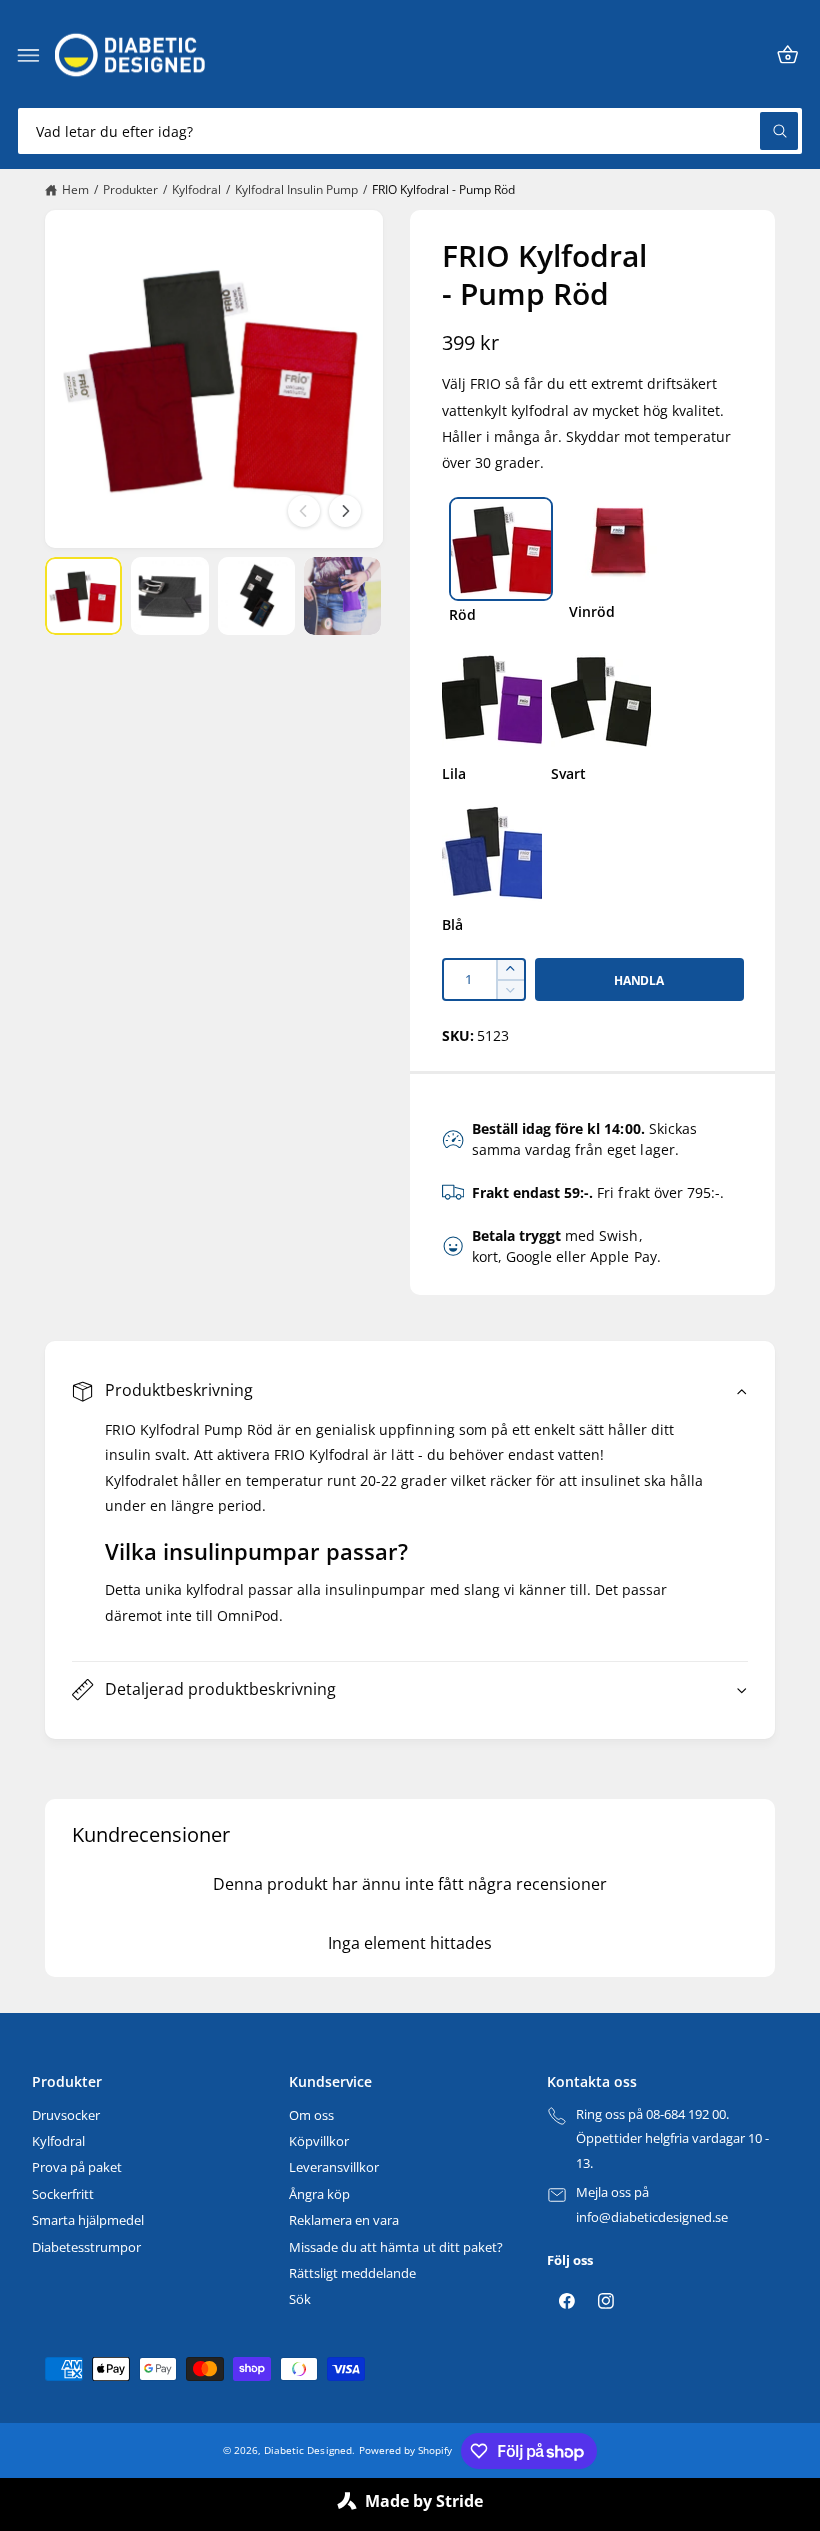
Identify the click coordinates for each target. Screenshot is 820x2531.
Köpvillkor (319, 2141)
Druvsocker (66, 2115)
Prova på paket (77, 2167)
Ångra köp (319, 2194)
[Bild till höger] (345, 511)
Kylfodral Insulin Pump (296, 189)
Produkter (130, 189)
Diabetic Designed (307, 2450)
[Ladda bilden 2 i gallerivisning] (169, 595)
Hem (75, 189)
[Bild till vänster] (304, 511)
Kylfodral (196, 189)
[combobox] (410, 131)
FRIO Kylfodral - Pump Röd (443, 189)
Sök (300, 2299)
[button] (29, 55)
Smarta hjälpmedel (88, 2220)
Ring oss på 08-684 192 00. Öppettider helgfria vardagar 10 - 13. (672, 2138)
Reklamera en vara (344, 2220)
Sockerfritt (63, 2194)
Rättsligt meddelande (352, 2273)
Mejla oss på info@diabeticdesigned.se (652, 2204)
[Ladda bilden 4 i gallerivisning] (342, 595)
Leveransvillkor (334, 2167)
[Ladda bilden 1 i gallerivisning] (83, 595)
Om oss (311, 2115)
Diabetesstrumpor (86, 2247)
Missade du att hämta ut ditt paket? (396, 2247)
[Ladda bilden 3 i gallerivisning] (256, 595)
